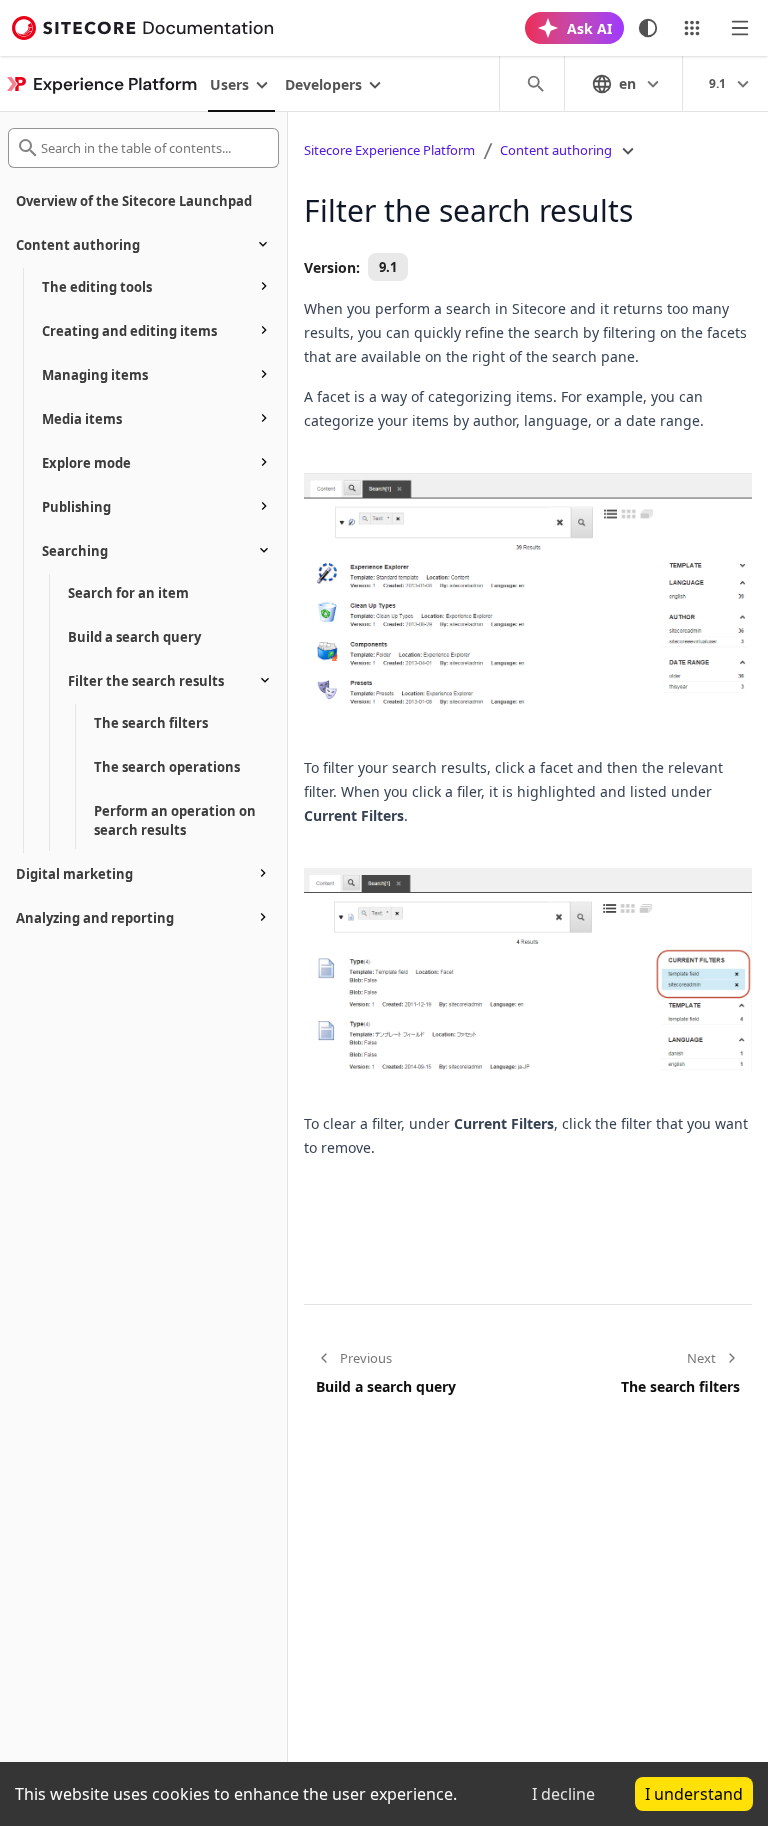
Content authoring (556, 150)
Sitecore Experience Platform (389, 150)
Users (229, 84)
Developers (323, 84)
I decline (563, 1794)
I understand (694, 1794)
